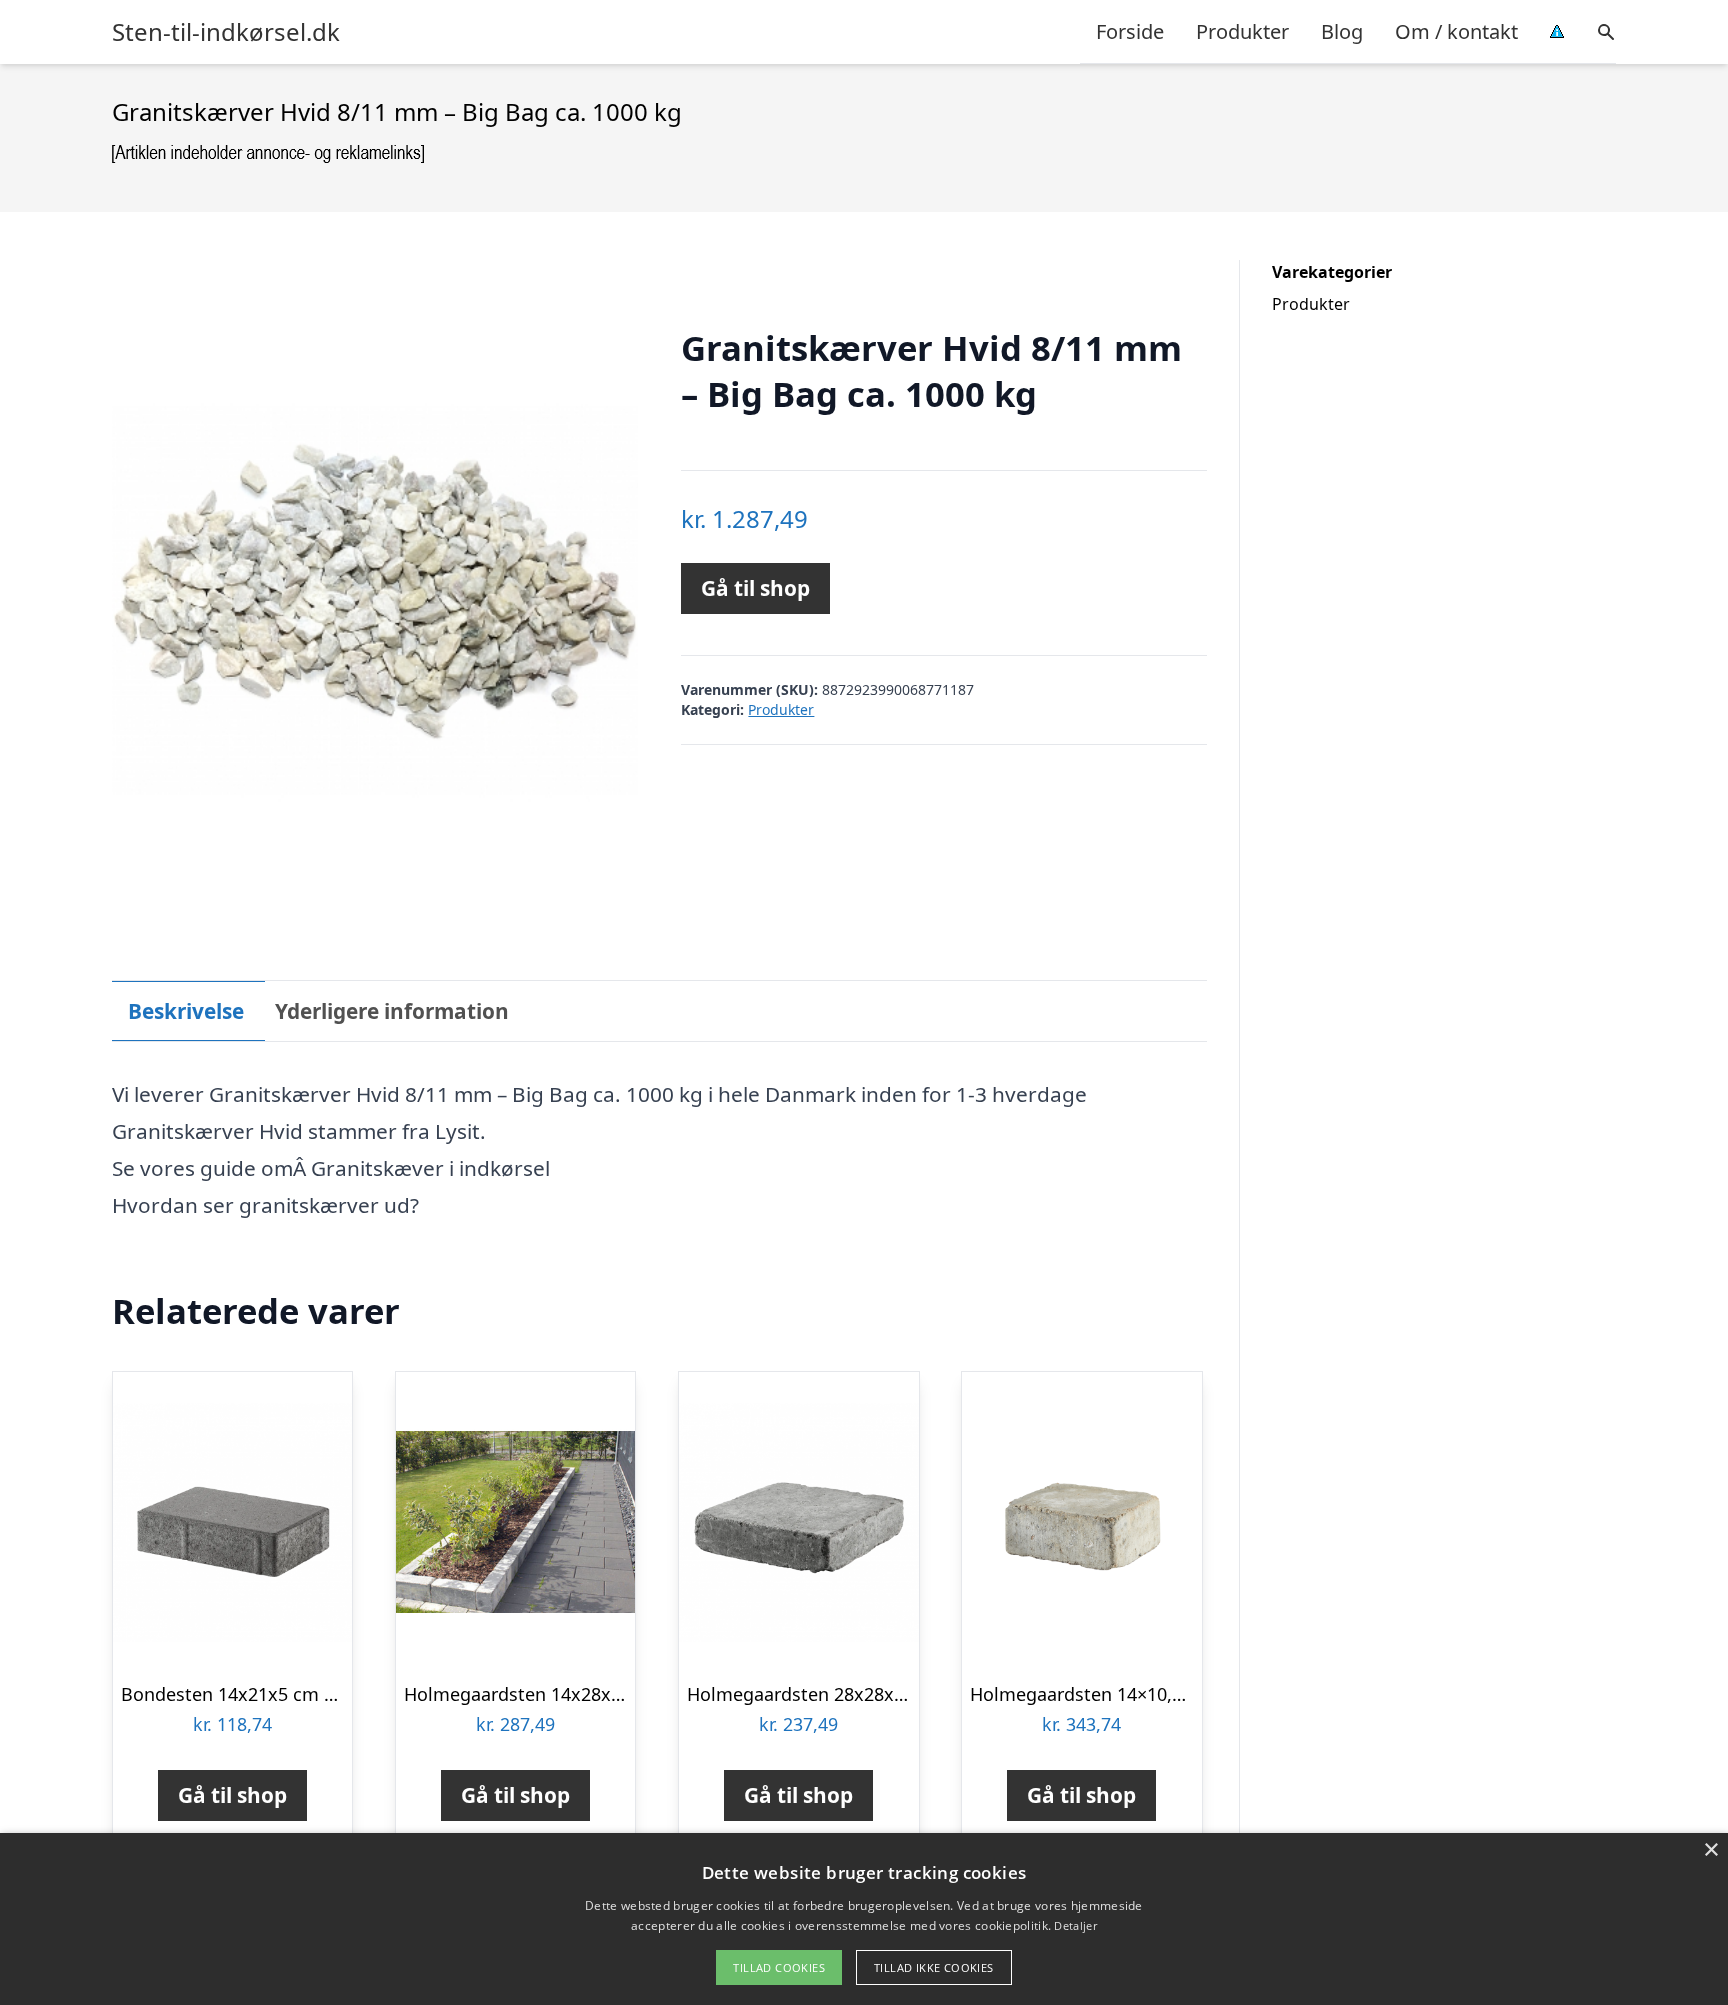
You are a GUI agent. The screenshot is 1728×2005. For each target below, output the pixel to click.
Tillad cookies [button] (779, 1967)
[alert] (864, 1919)
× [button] (1710, 1850)
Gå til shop (755, 588)
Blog (1342, 31)
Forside (1130, 31)
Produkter (1242, 31)
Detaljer (1075, 1925)
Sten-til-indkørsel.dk (226, 32)
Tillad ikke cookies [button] (934, 1967)
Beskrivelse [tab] (186, 1011)
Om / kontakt (1456, 31)
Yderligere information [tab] (392, 1011)
